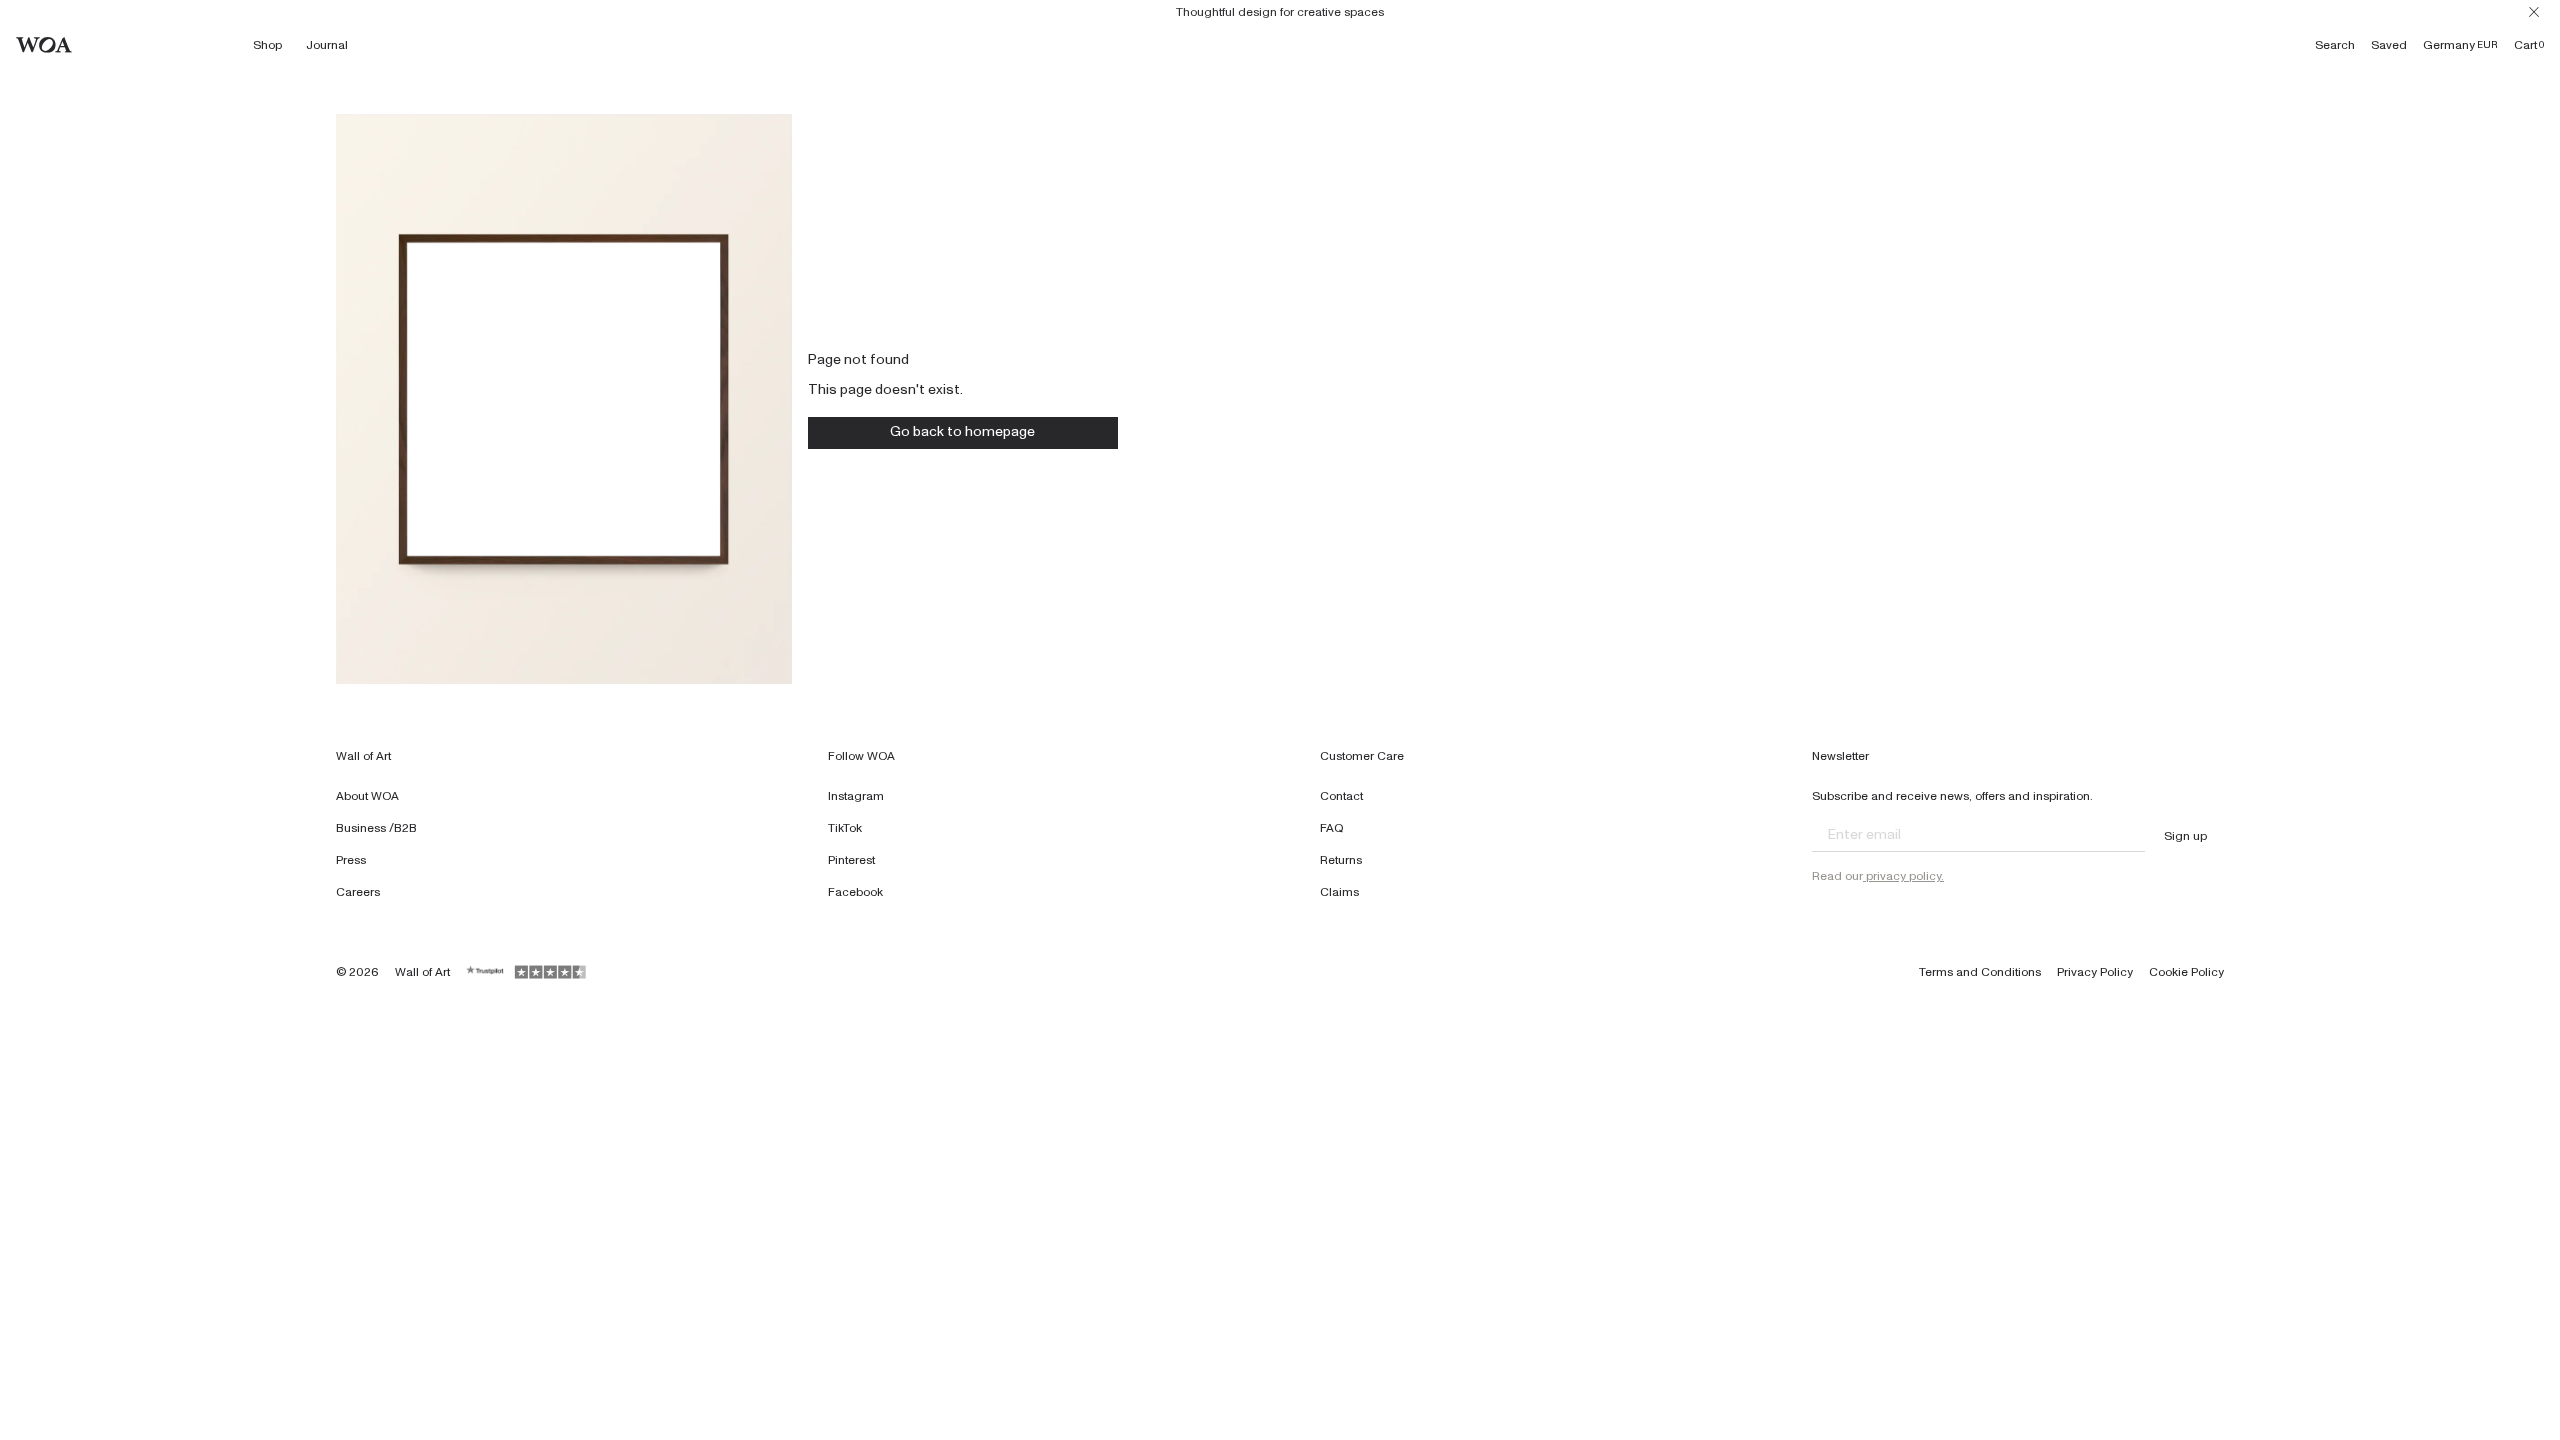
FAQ (1332, 828)
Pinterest (851, 860)
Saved (2389, 45)
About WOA (367, 796)
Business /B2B (376, 828)
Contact (1341, 796)
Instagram (856, 796)
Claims (1339, 892)
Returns (1341, 860)
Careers (358, 892)
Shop (267, 45)
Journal (327, 45)
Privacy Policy (2095, 972)
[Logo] (44, 45)
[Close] (2534, 12)
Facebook (855, 892)
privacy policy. (1903, 876)
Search (2335, 45)
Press (351, 860)
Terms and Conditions (1980, 972)
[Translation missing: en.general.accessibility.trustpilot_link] (486, 972)
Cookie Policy (2186, 972)
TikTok (845, 828)
